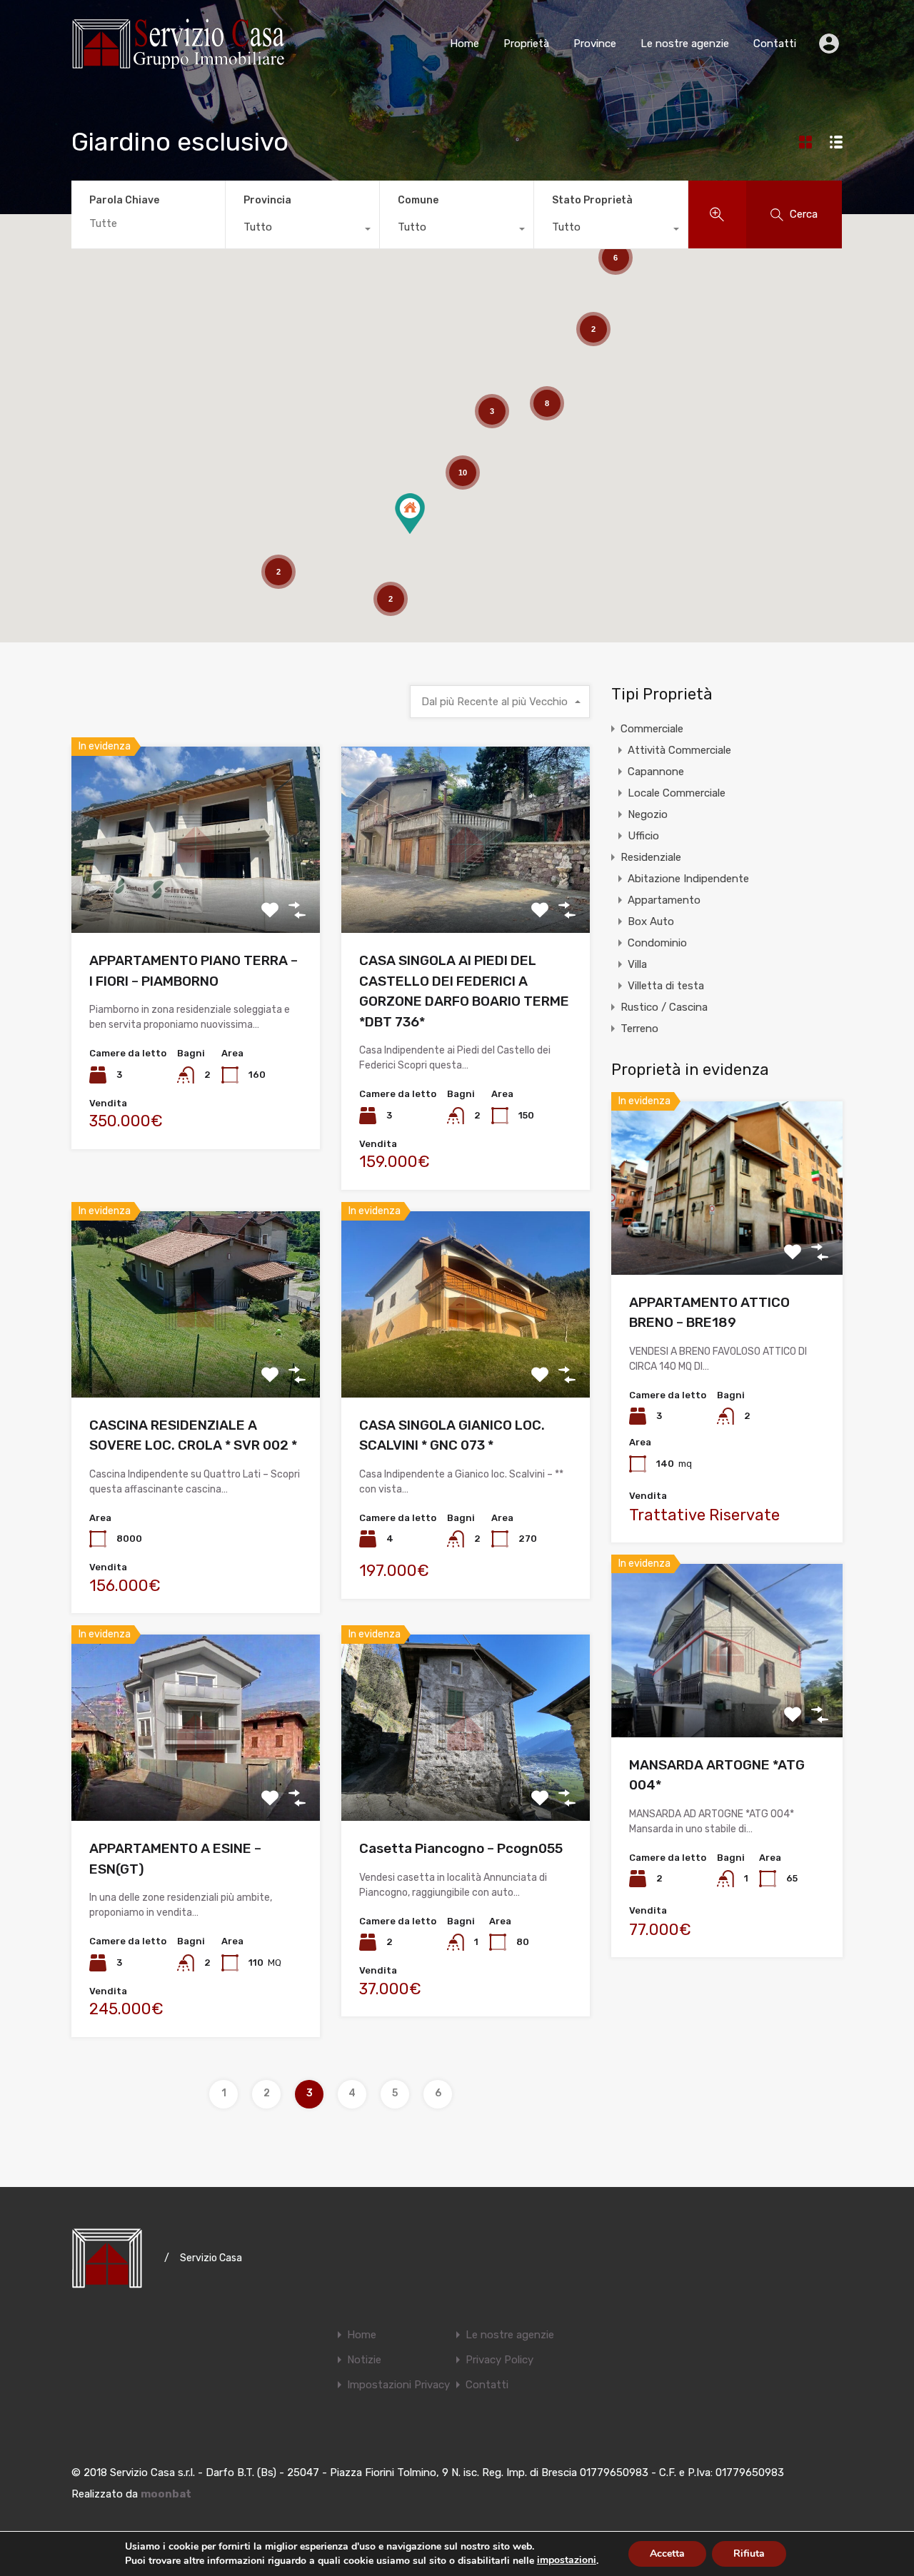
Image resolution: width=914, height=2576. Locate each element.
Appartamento (664, 900)
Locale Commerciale (677, 793)
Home (464, 44)
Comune (418, 200)
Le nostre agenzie (685, 44)
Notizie (364, 2360)
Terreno (639, 1029)
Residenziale (651, 857)
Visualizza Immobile (196, 895)
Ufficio (643, 836)
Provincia (267, 200)
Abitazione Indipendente (688, 879)
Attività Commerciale (679, 750)
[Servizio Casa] (179, 63)
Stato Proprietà (592, 200)
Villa (637, 964)
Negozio (648, 814)
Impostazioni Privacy (398, 2385)
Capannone (656, 772)
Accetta (667, 2554)
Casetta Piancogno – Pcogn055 (461, 1848)
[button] (410, 514)
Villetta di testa (666, 986)
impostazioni (567, 2560)
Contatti (775, 44)
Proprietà (526, 44)
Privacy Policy (499, 2360)
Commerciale (652, 729)
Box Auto (651, 921)
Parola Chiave (124, 201)
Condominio (657, 943)
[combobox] (302, 231)
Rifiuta (749, 2554)
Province (595, 44)
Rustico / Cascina (664, 1007)
